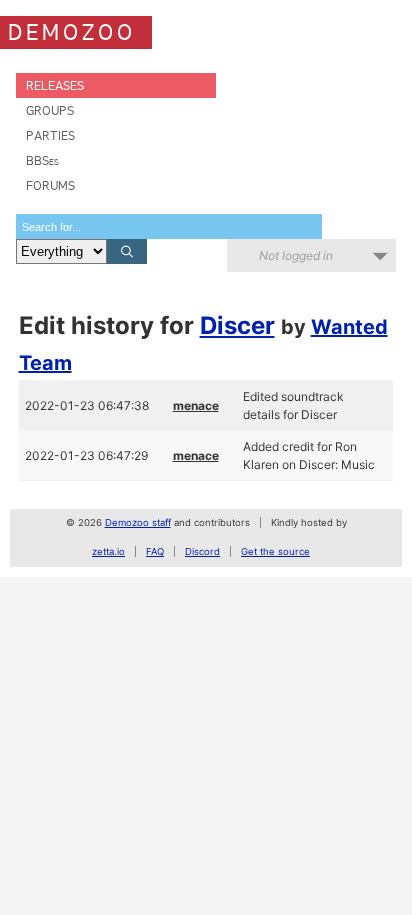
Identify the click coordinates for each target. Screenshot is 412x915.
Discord (202, 551)
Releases (55, 85)
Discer (237, 325)
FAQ (155, 551)
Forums (50, 185)
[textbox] (169, 226)
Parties (50, 135)
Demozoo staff (138, 522)
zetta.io (108, 551)
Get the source (275, 551)
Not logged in (296, 255)
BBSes (42, 160)
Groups (50, 110)
